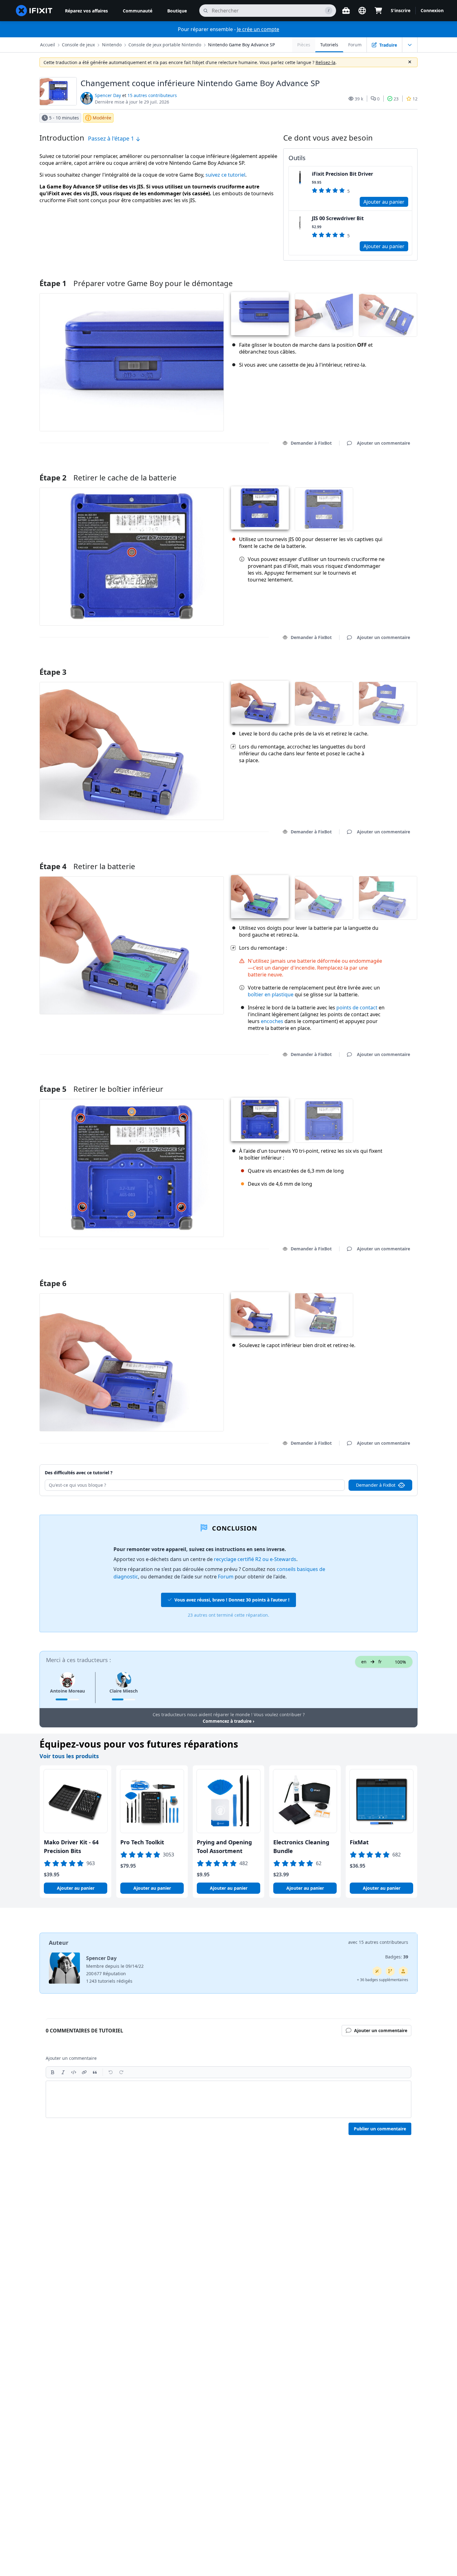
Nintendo (112, 45)
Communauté (138, 11)
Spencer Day (108, 95)
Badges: (397, 1957)
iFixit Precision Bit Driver (342, 174)
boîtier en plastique (271, 994)
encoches (272, 1021)
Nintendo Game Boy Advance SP (241, 45)
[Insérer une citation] (95, 2072)
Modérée (102, 118)
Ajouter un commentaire (378, 470)
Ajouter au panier (384, 202)
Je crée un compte (258, 29)
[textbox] (228, 2099)
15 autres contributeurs (152, 95)
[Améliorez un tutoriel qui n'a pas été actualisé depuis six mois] (390, 1971)
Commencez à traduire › (228, 1721)
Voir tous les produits (69, 1756)
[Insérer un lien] (84, 2072)
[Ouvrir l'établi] (346, 11)
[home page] (34, 11)
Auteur (59, 1943)
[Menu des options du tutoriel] (410, 45)
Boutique (177, 11)
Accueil (48, 45)
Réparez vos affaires (86, 11)
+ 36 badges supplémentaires (383, 1980)
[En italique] (63, 2072)
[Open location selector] (362, 11)
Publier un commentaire (380, 2129)
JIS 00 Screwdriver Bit (338, 218)
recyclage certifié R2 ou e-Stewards (255, 1559)
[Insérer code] (74, 2072)
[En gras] (53, 2072)
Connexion (432, 10)
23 (396, 99)
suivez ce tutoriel (225, 175)
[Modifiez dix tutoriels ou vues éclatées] (403, 1971)
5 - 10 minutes (64, 118)
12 (415, 99)
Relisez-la (325, 62)
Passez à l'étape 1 (112, 138)
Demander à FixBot (311, 443)
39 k (359, 99)
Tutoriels (329, 45)
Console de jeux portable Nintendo (165, 45)
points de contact (357, 1008)
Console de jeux (78, 45)
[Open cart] (378, 11)
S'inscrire (401, 10)
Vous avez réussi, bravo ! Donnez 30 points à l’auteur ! (232, 1600)
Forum (355, 45)
